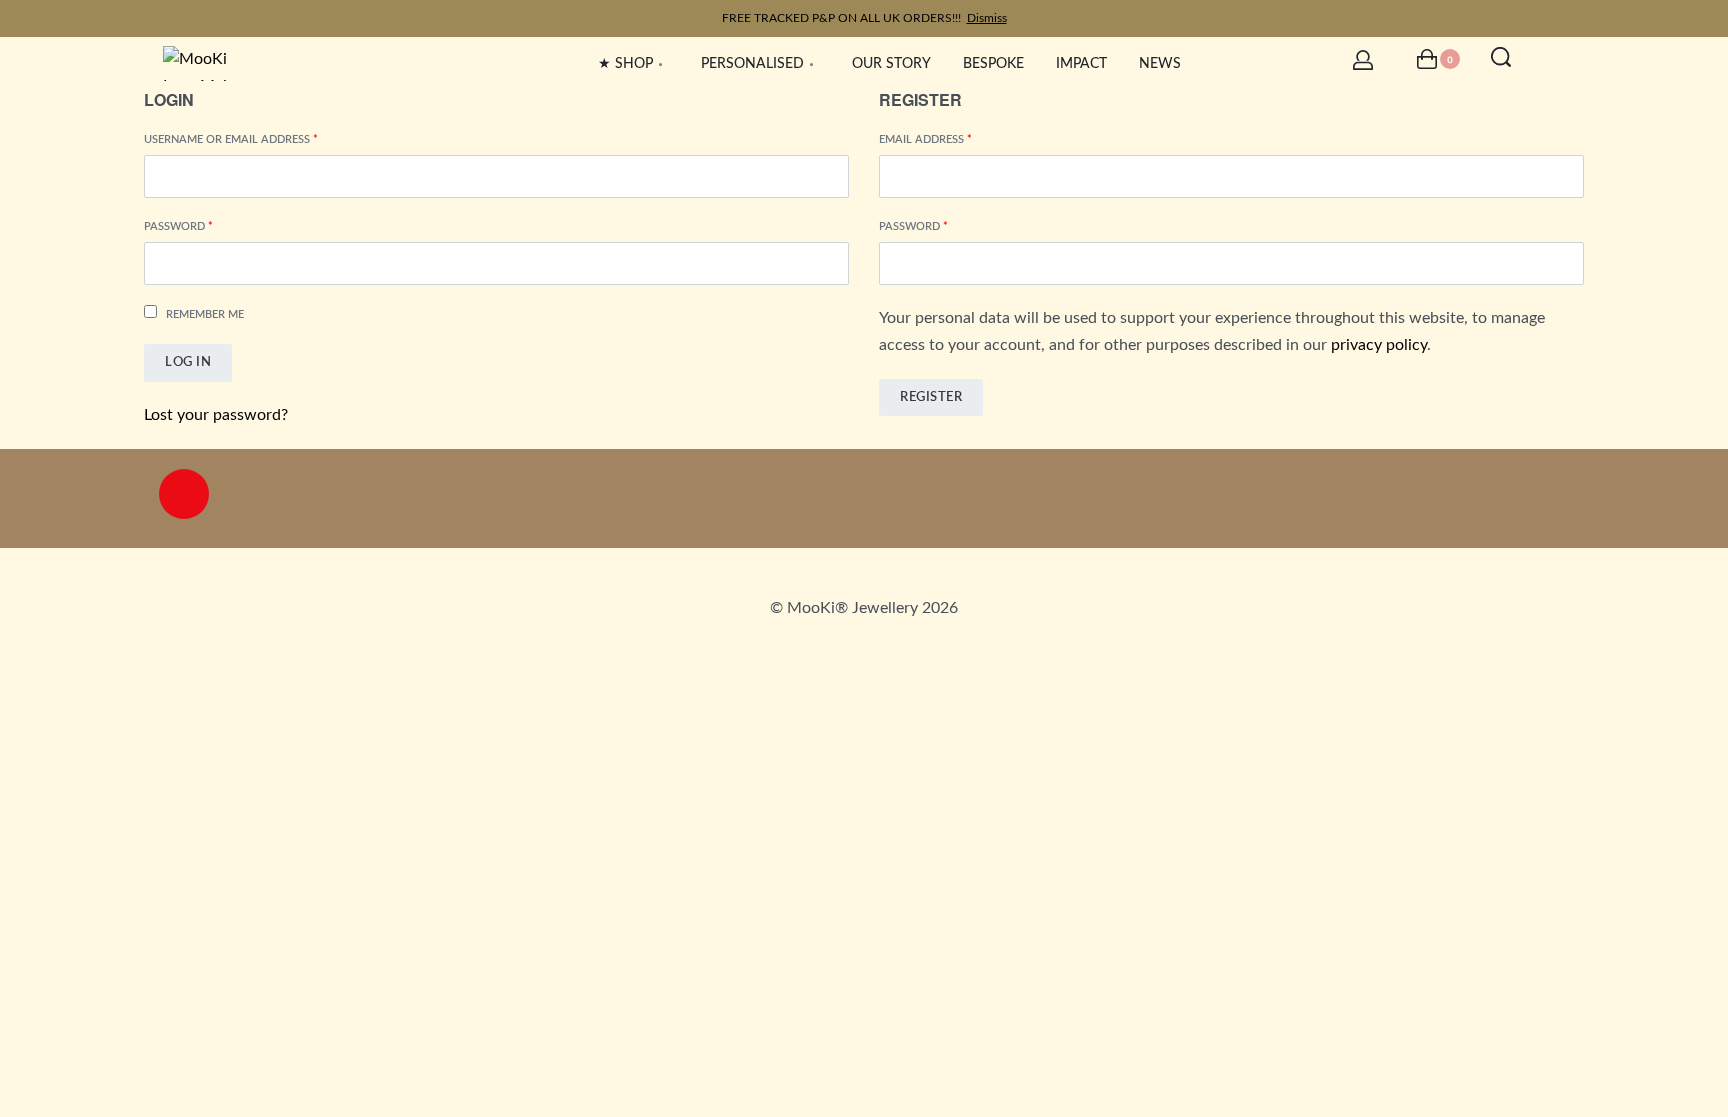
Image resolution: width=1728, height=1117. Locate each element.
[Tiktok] (1152, 494)
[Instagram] (184, 494)
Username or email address (257, 138)
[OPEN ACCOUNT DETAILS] (1363, 60)
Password (205, 225)
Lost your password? (216, 415)
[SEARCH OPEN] (1501, 57)
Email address (952, 138)
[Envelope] (864, 494)
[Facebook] (576, 494)
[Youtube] (1544, 494)
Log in (188, 362)
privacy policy (1379, 345)
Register (931, 397)
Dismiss (987, 18)
